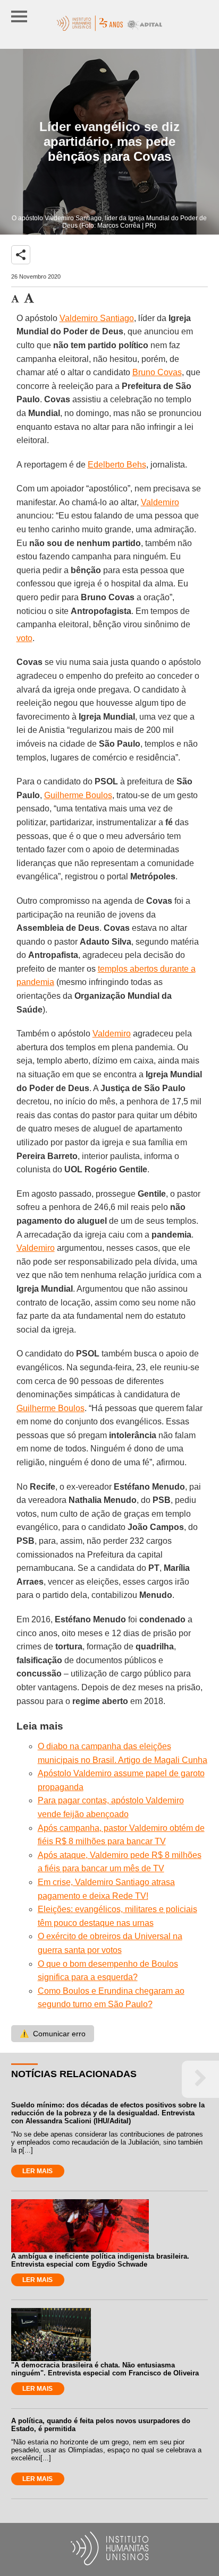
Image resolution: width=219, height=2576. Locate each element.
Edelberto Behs (117, 465)
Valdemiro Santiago (97, 318)
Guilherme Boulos (78, 795)
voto (24, 638)
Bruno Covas (157, 372)
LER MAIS (37, 2171)
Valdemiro (160, 502)
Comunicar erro (53, 2034)
